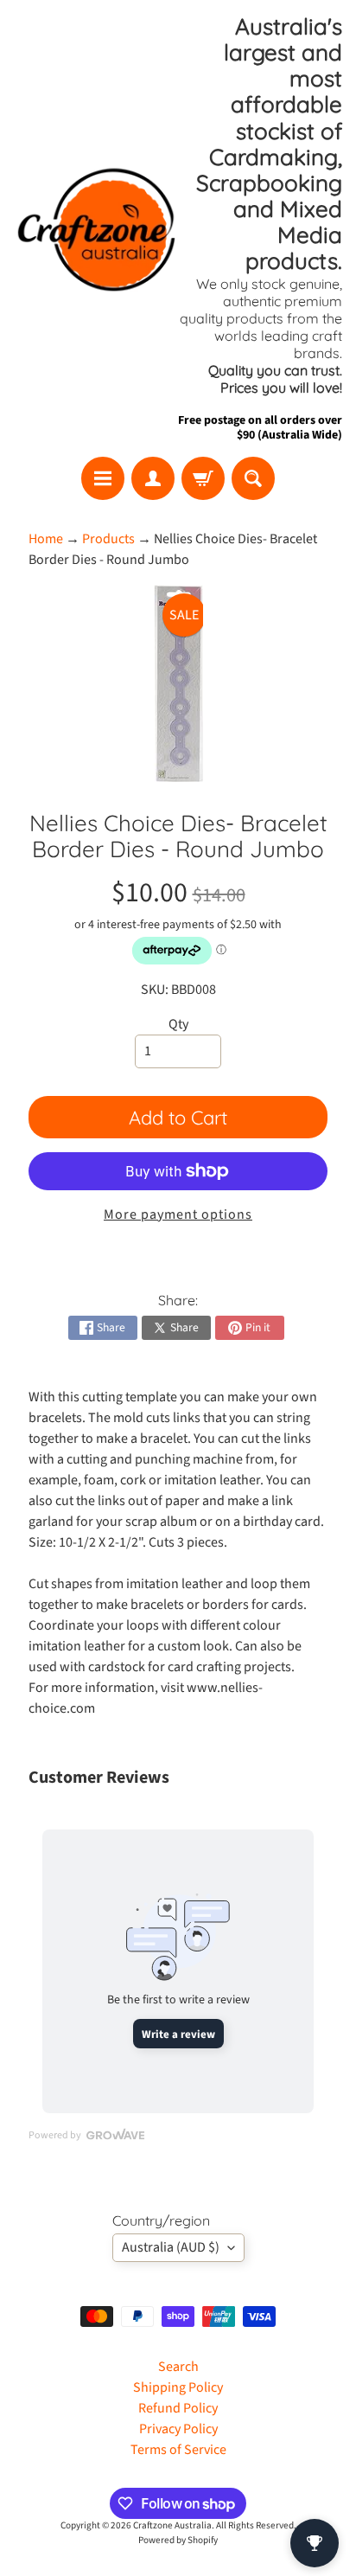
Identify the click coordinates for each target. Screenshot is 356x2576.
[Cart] (203, 478)
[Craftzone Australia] (96, 229)
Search (178, 2367)
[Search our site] (253, 478)
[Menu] (103, 478)
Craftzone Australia (172, 2525)
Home (46, 539)
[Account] (153, 478)
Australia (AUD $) (171, 2247)
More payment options (178, 1214)
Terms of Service (178, 2450)
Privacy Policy (178, 2429)
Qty (178, 1024)
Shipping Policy (178, 2387)
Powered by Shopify (178, 2540)
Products (108, 539)
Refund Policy (178, 2408)
